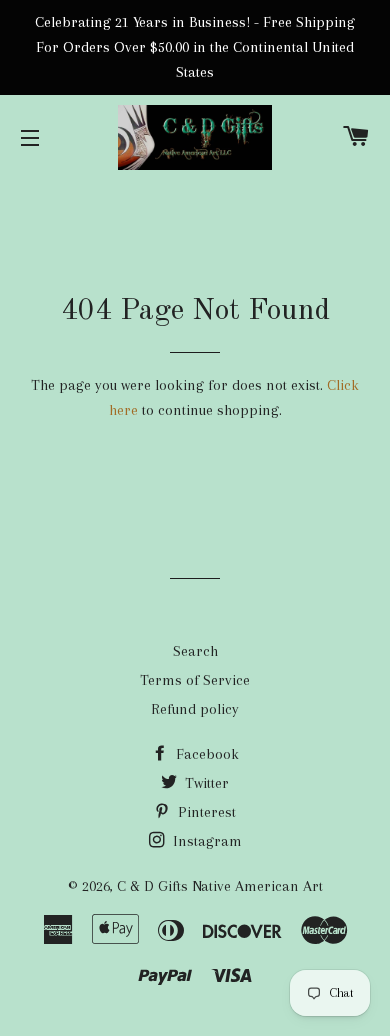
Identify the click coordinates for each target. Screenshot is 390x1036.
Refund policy (195, 709)
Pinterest (205, 812)
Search (195, 651)
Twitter (205, 783)
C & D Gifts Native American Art (220, 886)
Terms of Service (195, 680)
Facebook (205, 754)
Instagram (205, 841)
